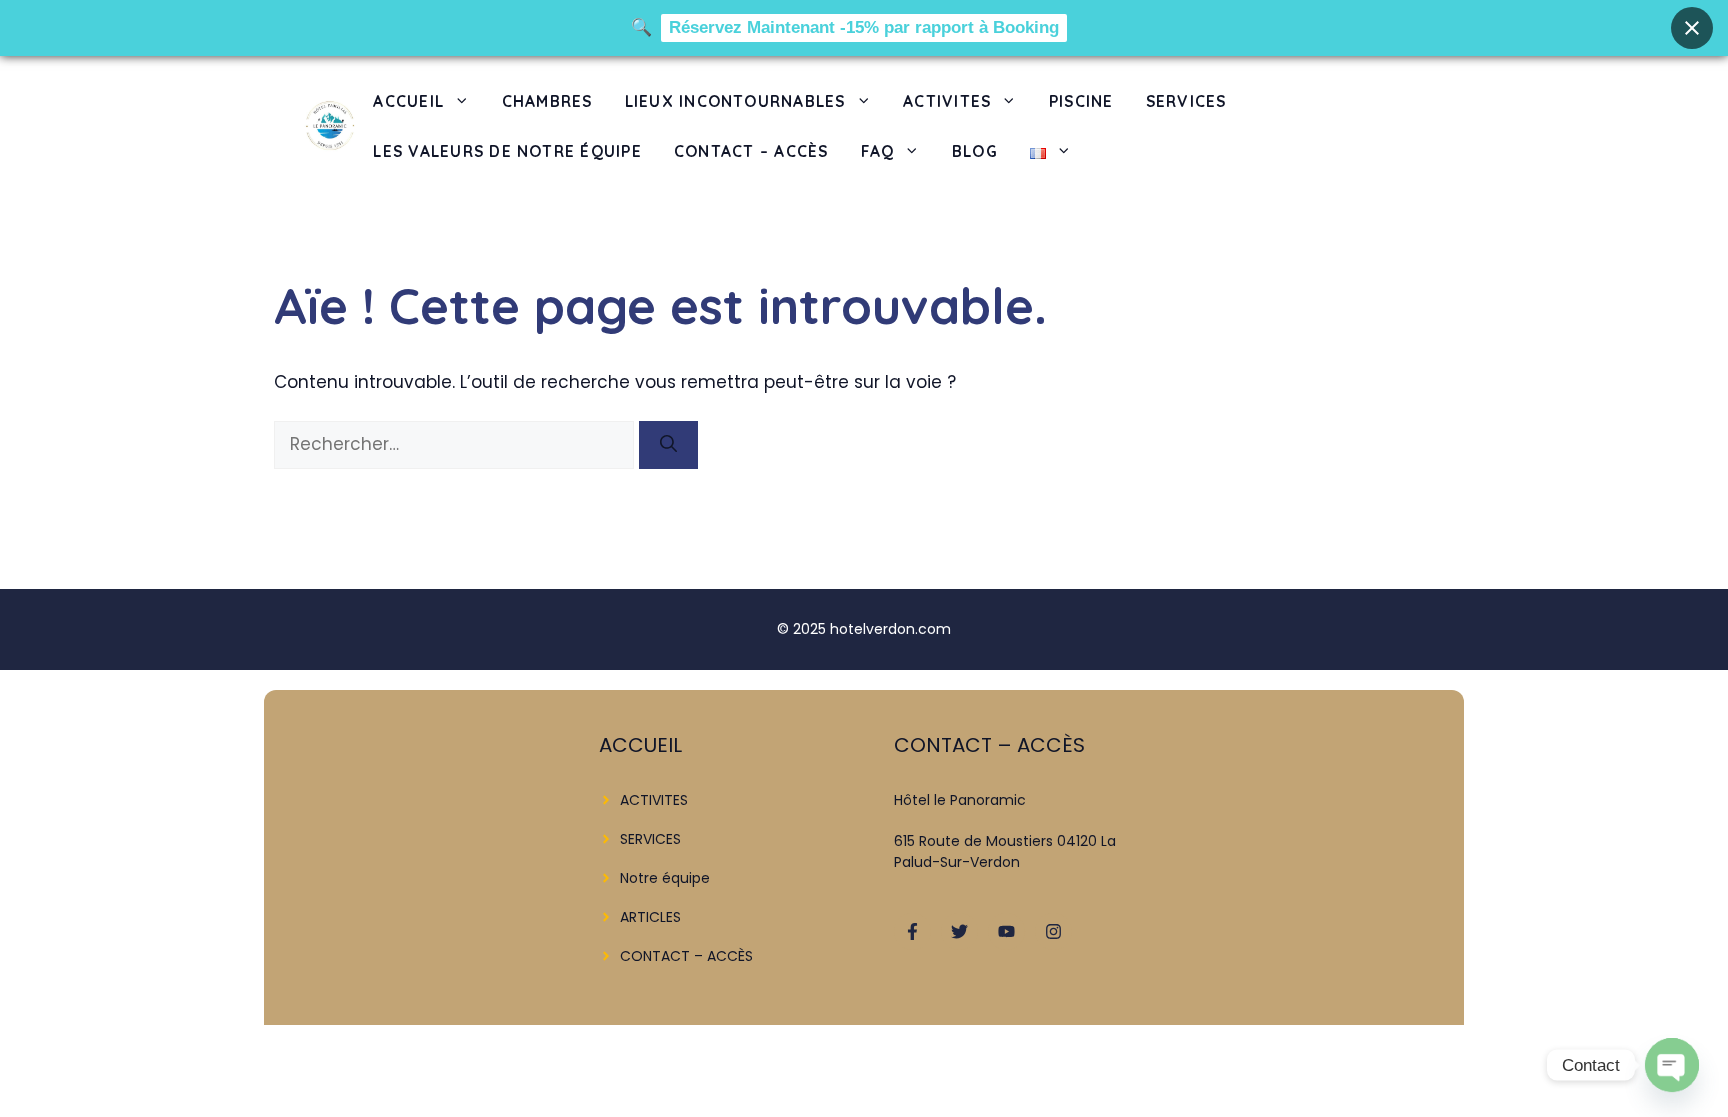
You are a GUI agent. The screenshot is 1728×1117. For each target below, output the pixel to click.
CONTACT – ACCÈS (751, 151)
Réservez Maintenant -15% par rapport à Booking (864, 27)
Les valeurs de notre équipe (507, 151)
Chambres (547, 101)
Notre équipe (665, 878)
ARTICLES (650, 917)
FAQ (878, 151)
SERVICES (1186, 101)
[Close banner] (1692, 28)
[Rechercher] (668, 445)
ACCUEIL (408, 101)
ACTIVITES (947, 101)
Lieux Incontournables (735, 101)
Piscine (1081, 101)
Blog (975, 151)
